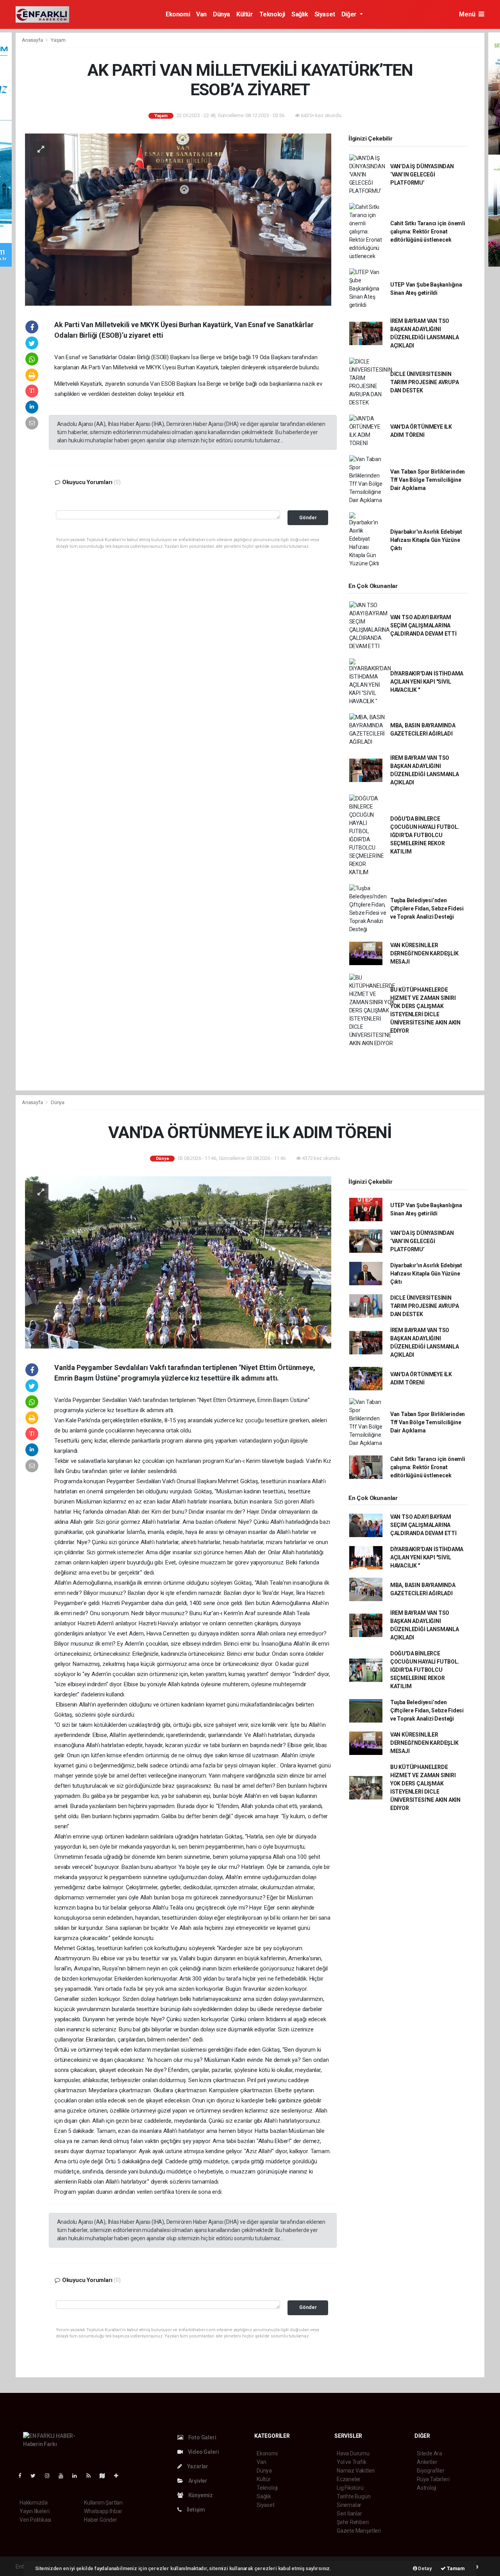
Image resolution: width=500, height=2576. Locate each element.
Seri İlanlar (349, 2514)
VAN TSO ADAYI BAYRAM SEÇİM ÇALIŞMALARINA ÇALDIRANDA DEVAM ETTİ (423, 625)
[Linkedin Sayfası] (78, 2476)
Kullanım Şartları (103, 2503)
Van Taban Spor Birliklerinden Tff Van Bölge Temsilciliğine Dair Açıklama (428, 480)
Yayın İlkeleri (34, 2511)
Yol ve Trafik (352, 2462)
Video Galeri (203, 2452)
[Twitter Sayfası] (36, 2476)
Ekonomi (178, 14)
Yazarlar (197, 2466)
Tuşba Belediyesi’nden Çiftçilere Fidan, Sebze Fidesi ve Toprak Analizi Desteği (427, 909)
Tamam (455, 2568)
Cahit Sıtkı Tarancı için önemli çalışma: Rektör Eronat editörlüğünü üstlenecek (428, 232)
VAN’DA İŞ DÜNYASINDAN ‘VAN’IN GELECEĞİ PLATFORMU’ (422, 175)
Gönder (308, 518)
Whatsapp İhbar (103, 2511)
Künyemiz (200, 2495)
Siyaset (325, 14)
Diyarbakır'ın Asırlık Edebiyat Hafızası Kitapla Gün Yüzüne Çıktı (426, 540)
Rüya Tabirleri (433, 2479)
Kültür (245, 14)
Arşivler (197, 2481)
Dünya (221, 14)
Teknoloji (272, 14)
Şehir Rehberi (353, 2522)
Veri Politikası (35, 2520)
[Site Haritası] (105, 2476)
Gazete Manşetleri (359, 2531)
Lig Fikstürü (350, 2488)
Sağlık (300, 14)
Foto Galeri (202, 2437)
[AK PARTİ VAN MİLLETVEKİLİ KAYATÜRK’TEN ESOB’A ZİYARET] (178, 219)
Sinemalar (349, 2505)
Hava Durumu (353, 2453)
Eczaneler (349, 2479)
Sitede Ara (429, 2453)
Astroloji (427, 2488)
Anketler (427, 2462)
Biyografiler (431, 2471)
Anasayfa (33, 40)
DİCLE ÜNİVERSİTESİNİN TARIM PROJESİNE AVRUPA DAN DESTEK (425, 382)
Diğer (350, 14)
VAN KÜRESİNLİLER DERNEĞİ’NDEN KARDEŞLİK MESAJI (424, 953)
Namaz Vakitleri (356, 2471)
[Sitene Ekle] (119, 2476)
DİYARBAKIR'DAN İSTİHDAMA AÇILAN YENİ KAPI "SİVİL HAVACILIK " (427, 682)
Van (201, 14)
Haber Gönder (101, 2520)
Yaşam (58, 40)
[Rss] (92, 2476)
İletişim (195, 2510)
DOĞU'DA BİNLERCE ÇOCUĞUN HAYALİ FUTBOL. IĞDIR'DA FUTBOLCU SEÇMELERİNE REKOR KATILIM (425, 835)
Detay (425, 2568)
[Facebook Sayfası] (23, 2476)
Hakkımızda (34, 2503)
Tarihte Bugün (354, 2496)
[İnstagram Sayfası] (50, 2476)
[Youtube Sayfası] (64, 2476)
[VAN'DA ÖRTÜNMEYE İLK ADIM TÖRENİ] (178, 1262)
